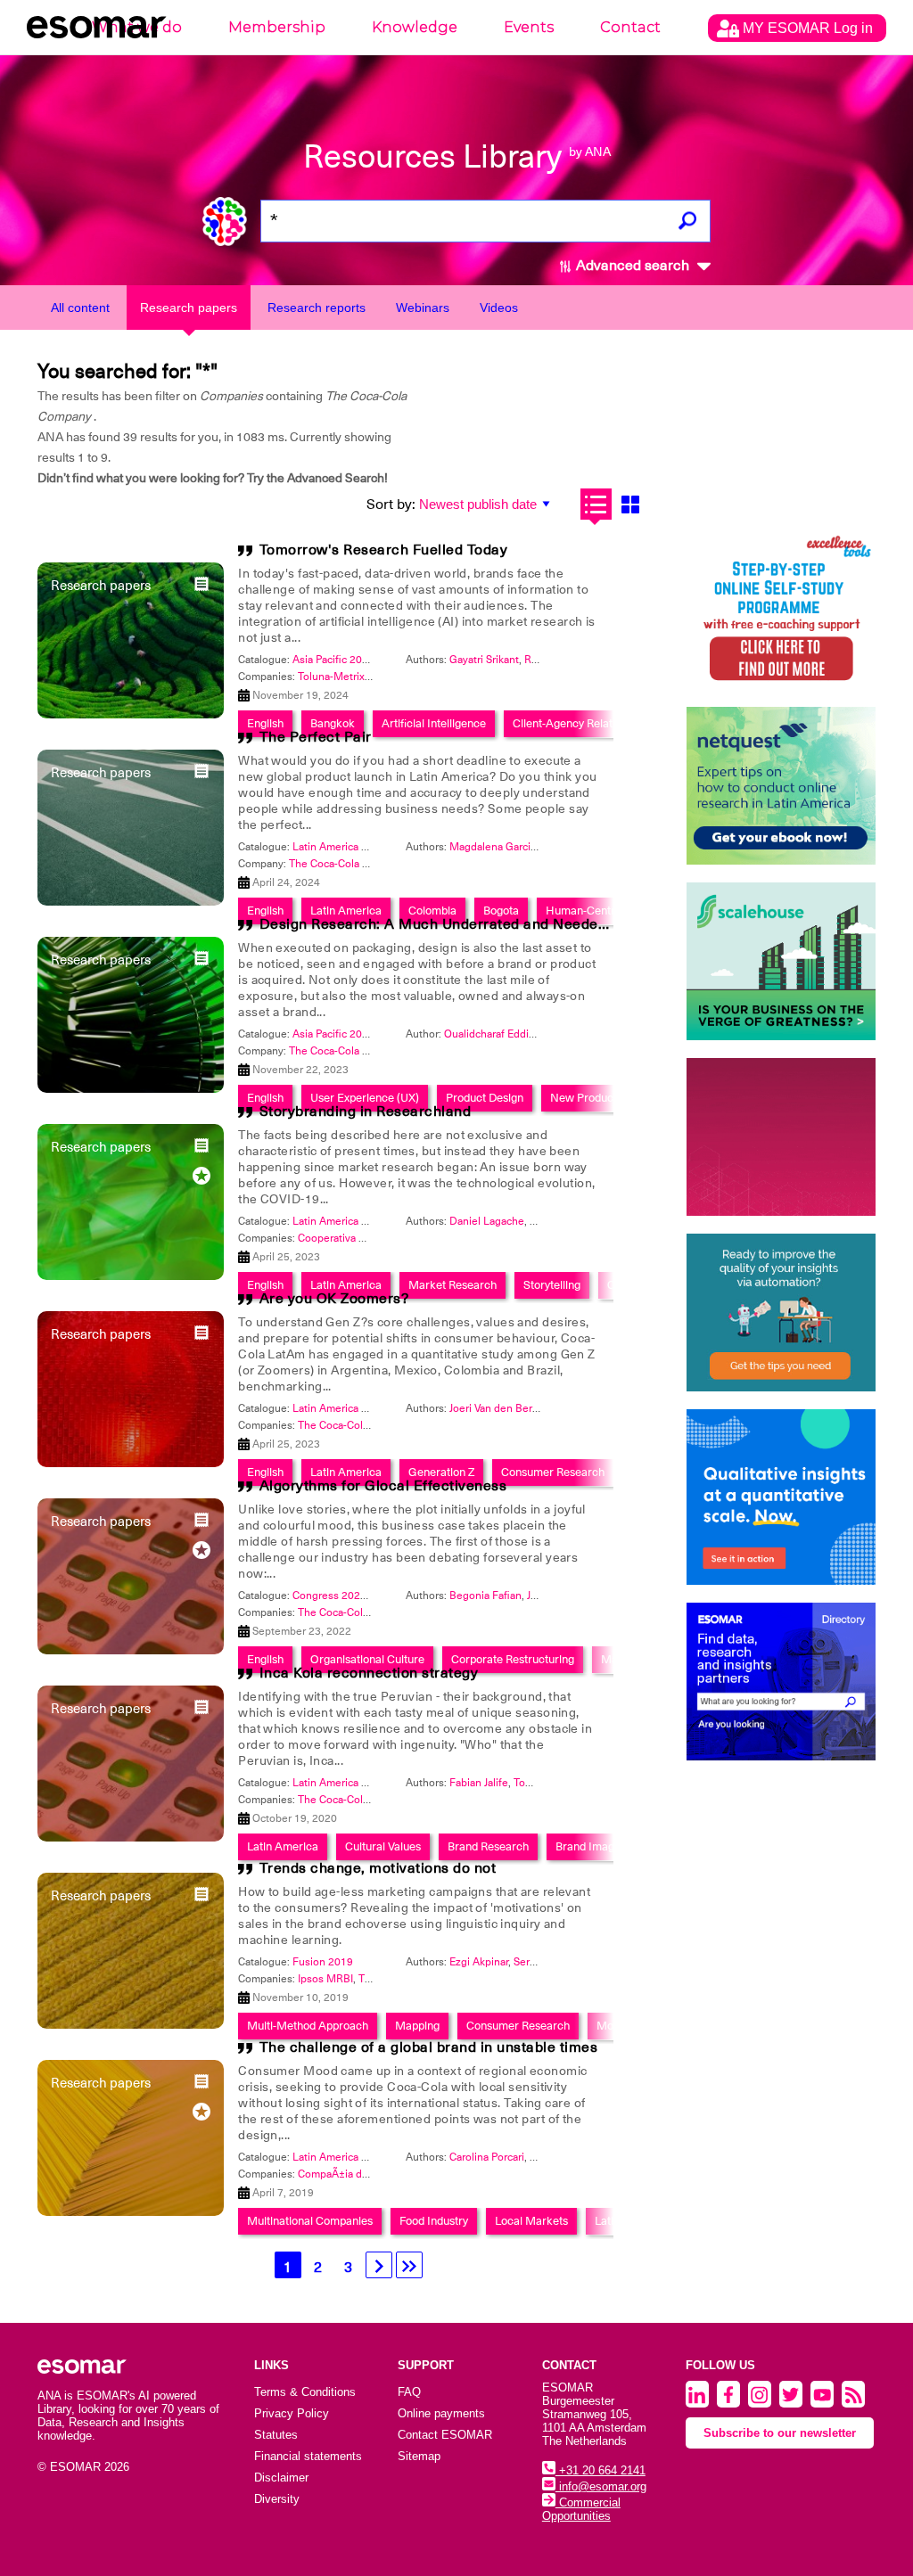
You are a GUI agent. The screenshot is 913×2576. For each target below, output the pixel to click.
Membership (277, 27)
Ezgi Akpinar (479, 1962)
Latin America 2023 (339, 1221)
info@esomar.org (601, 2486)
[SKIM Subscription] (781, 1313)
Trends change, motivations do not (378, 1868)
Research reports (317, 308)
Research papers (189, 308)
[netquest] (781, 786)
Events (529, 27)
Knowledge (415, 27)
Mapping (417, 2026)
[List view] (596, 504)
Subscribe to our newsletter (780, 2433)
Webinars (423, 308)
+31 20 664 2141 (600, 2470)
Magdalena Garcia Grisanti (513, 847)
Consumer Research (518, 2026)
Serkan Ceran (546, 1962)
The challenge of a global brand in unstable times (429, 2047)
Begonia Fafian (485, 1596)
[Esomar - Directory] (781, 1682)
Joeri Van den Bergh (497, 1408)
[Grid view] (631, 504)
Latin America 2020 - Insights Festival (383, 1783)
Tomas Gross (545, 1783)
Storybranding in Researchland (366, 1112)
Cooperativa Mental (345, 1238)
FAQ (409, 2392)
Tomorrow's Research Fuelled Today (384, 550)
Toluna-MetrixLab (340, 677)
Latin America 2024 (339, 847)
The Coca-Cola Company (348, 864)
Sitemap (419, 2456)
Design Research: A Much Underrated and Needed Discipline (469, 924)
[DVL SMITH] (781, 610)
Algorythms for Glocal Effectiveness (383, 1486)
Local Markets (531, 2221)
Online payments (441, 2413)
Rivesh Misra (555, 660)
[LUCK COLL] (781, 961)
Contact (630, 27)
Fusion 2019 (323, 1962)
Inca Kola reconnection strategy (369, 1673)
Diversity (277, 2499)
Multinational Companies (310, 2221)
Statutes (276, 2435)
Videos (499, 308)
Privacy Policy (292, 2413)
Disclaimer (281, 2478)
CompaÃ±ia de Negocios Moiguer (379, 2174)
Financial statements (308, 2456)
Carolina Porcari (487, 2157)
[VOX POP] (781, 1137)
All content (80, 308)
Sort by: (391, 505)
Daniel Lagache (487, 1221)
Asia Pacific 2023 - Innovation (363, 1034)
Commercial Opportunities (581, 2509)
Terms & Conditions (305, 2392)
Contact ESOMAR (445, 2435)
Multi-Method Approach (308, 2026)
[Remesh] (781, 1497)
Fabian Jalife (479, 1783)
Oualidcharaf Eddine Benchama (519, 1034)
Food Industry (434, 2221)
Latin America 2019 (339, 2157)
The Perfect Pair (316, 737)
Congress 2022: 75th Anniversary (373, 1596)
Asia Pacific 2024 (333, 660)
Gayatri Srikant (484, 660)
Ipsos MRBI (325, 1979)
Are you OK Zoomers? (334, 1299)
